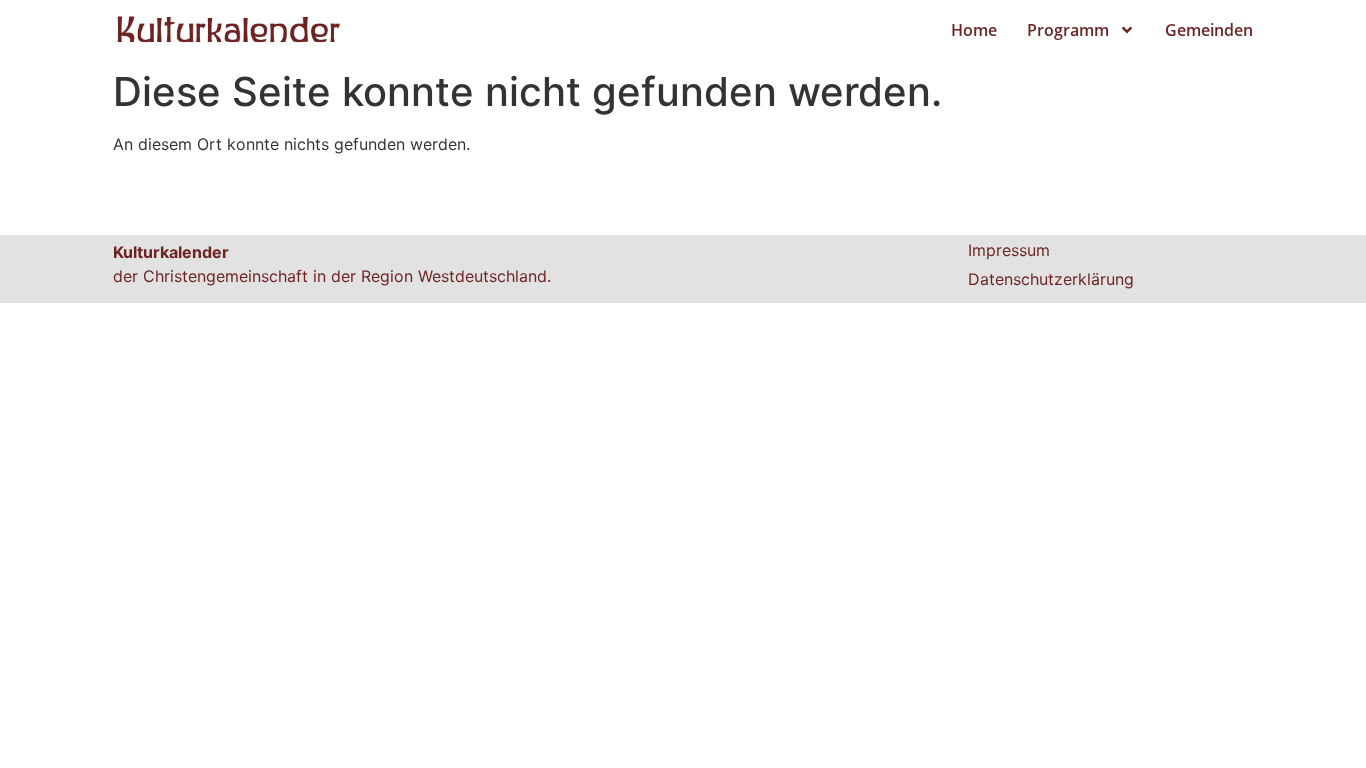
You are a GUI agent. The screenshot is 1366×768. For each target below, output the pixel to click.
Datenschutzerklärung (1051, 279)
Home (974, 30)
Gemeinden (1209, 30)
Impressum (1009, 250)
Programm (1068, 30)
